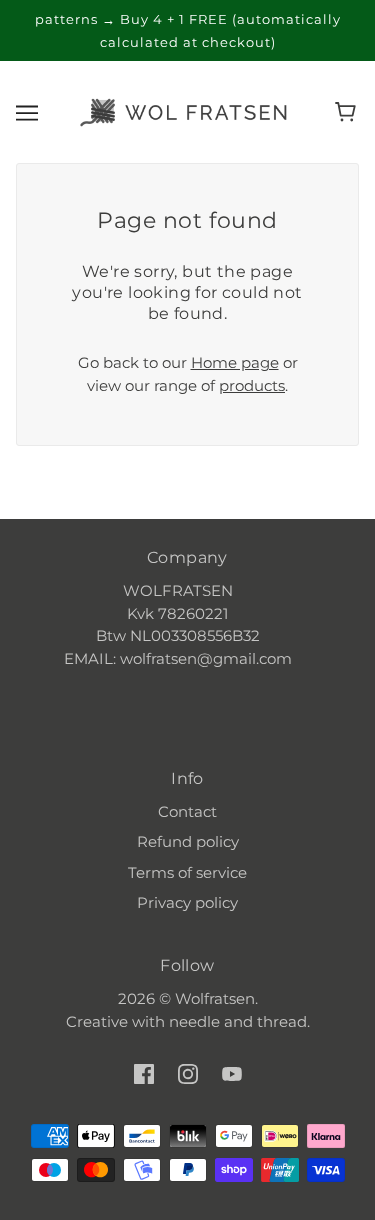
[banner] (183, 110)
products (252, 385)
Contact (187, 811)
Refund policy (188, 841)
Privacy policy (187, 902)
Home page (235, 362)
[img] (144, 1073)
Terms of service (187, 872)
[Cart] (348, 112)
